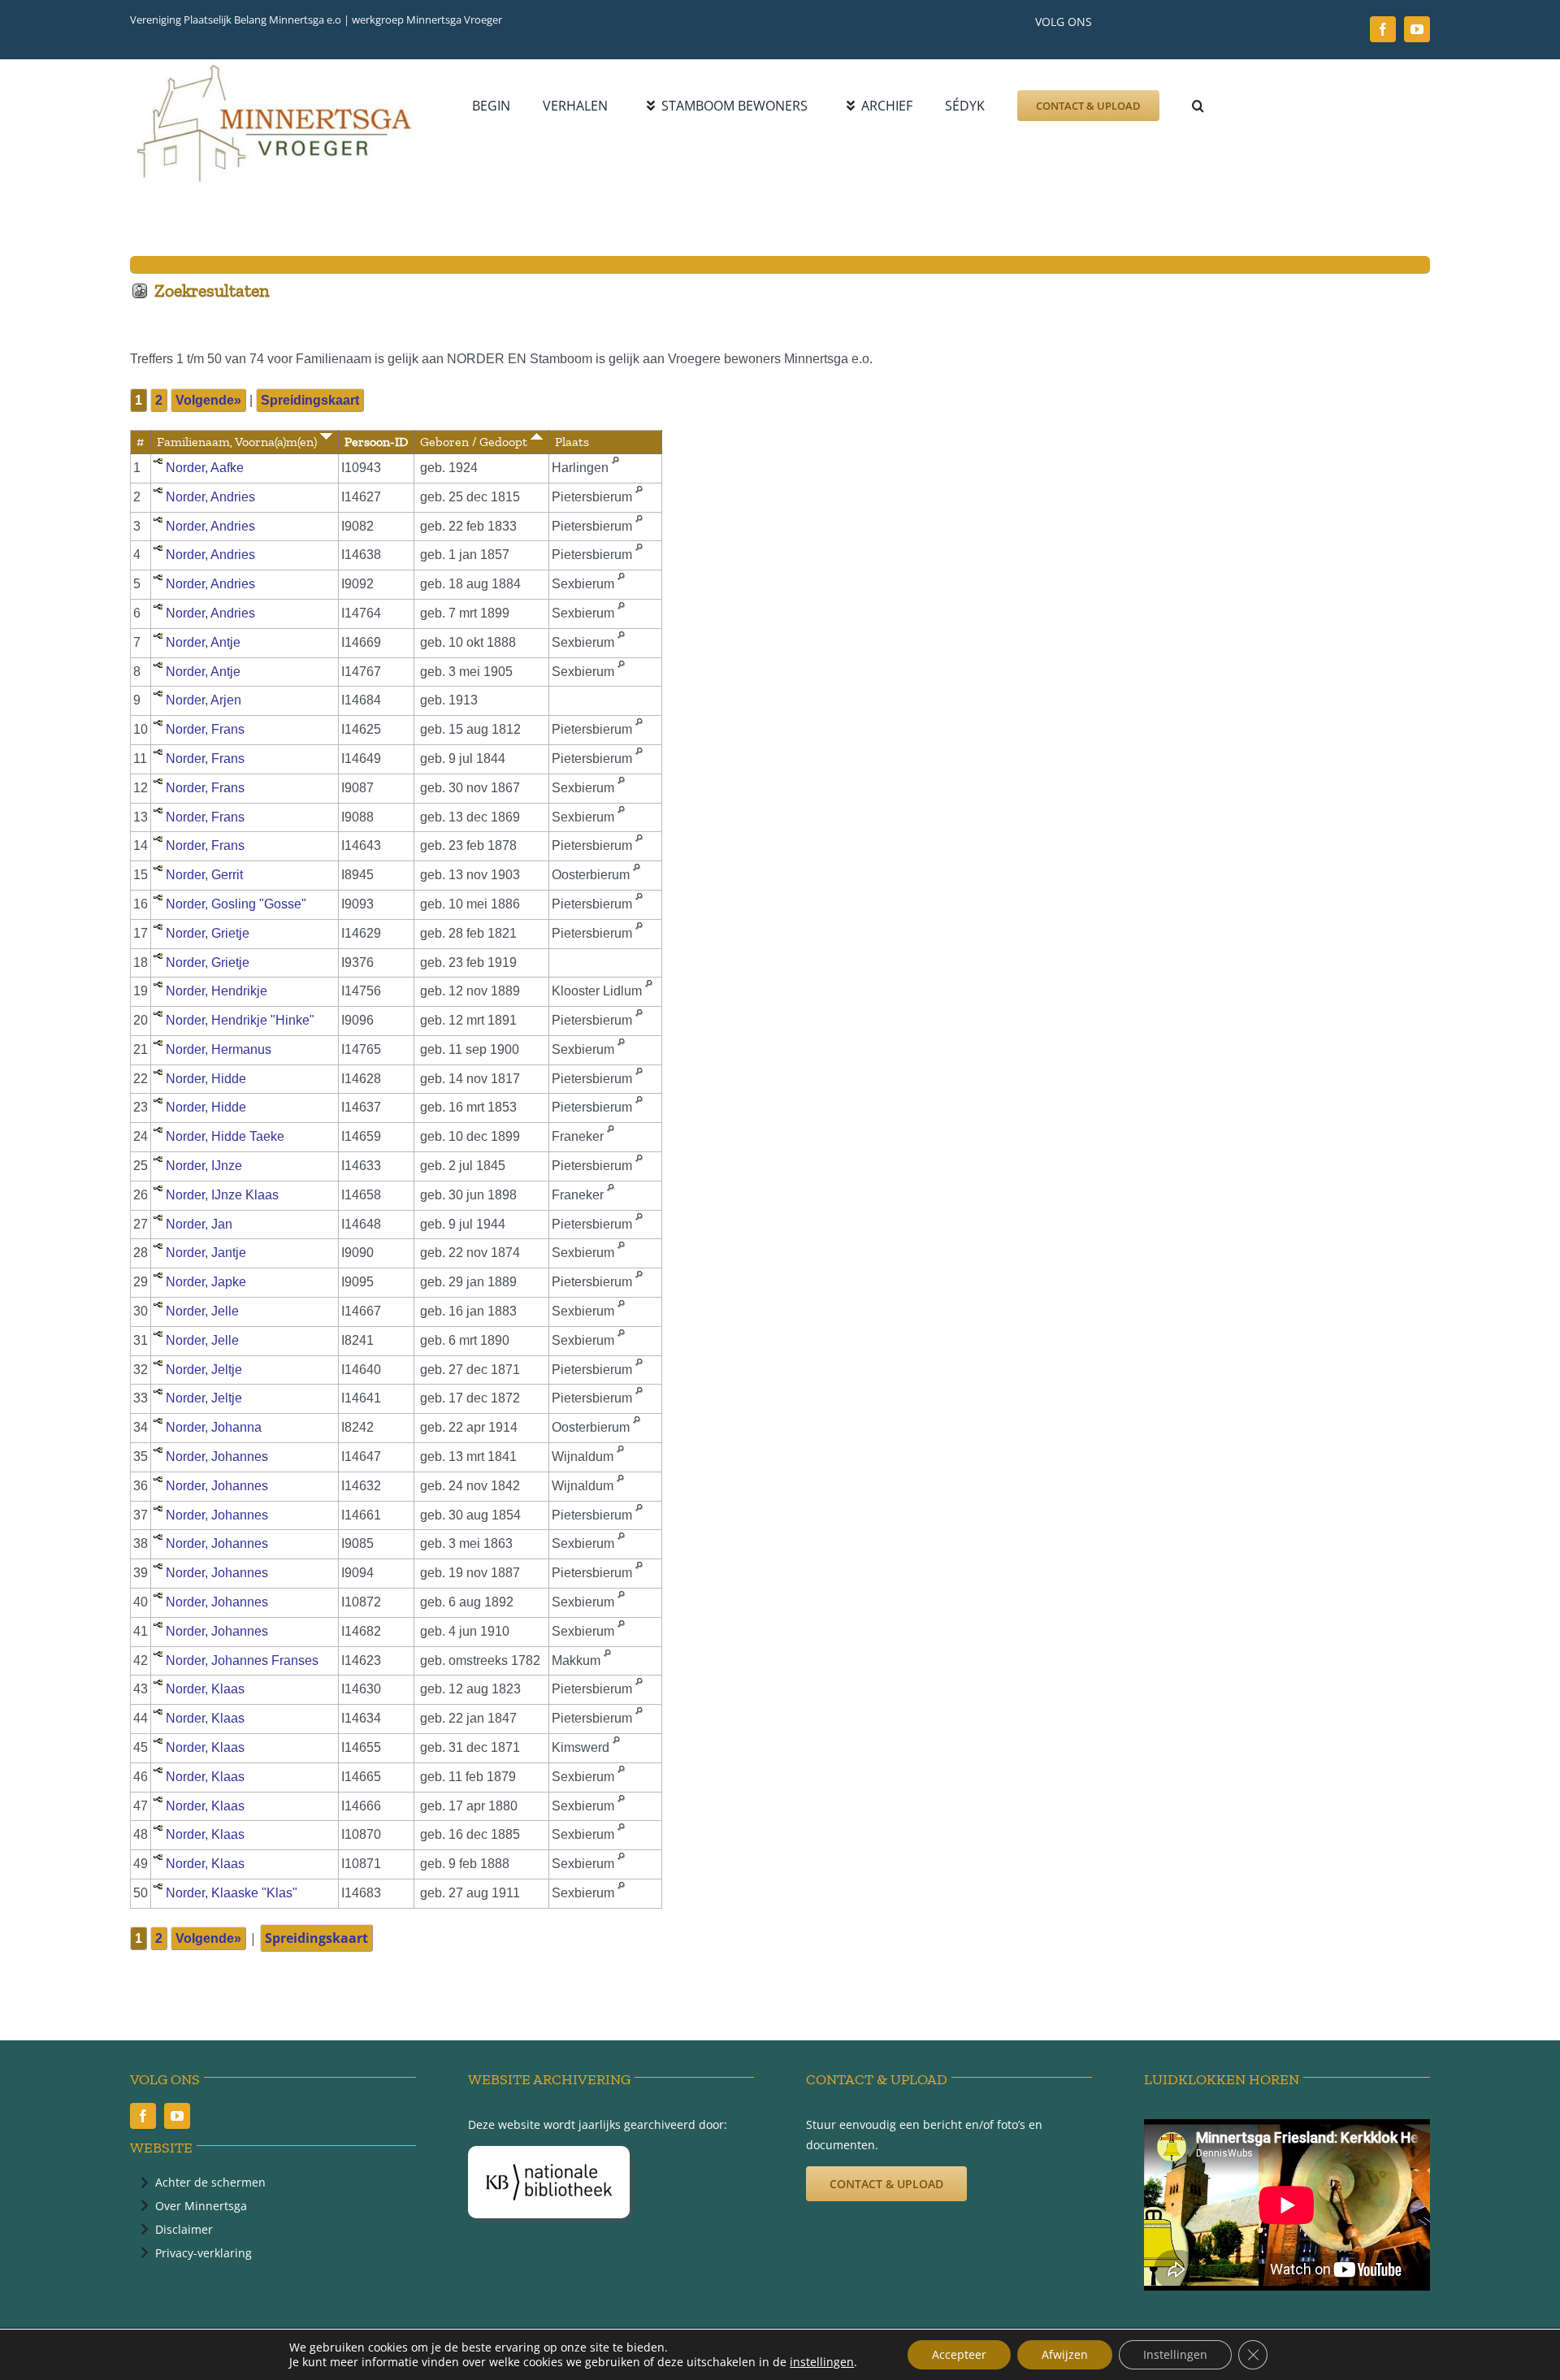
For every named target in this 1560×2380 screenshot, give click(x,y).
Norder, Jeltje (204, 1370)
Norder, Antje (203, 642)
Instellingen (1175, 2354)
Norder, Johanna (214, 1427)
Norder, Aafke (205, 468)
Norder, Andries (210, 497)
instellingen (822, 2362)
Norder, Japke (206, 1282)
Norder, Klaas (205, 1689)
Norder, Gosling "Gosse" (236, 904)
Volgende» (208, 400)
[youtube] (1417, 29)
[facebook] (1383, 29)
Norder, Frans (205, 729)
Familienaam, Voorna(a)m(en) (238, 442)
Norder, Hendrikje (217, 991)
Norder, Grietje (208, 933)
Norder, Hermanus (219, 1049)
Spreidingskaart (310, 400)
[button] (1198, 106)
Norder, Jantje (206, 1253)
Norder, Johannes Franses (242, 1660)
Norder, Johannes (217, 1457)
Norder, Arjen (204, 700)
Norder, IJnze (204, 1166)
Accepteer (959, 2354)
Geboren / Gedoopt (475, 442)
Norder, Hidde (206, 1079)
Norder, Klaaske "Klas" (232, 1893)
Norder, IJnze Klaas (222, 1195)
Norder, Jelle (202, 1311)
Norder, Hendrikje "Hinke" (240, 1020)
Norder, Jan (199, 1224)
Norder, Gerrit (204, 875)
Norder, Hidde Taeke (225, 1136)
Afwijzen (1065, 2354)
